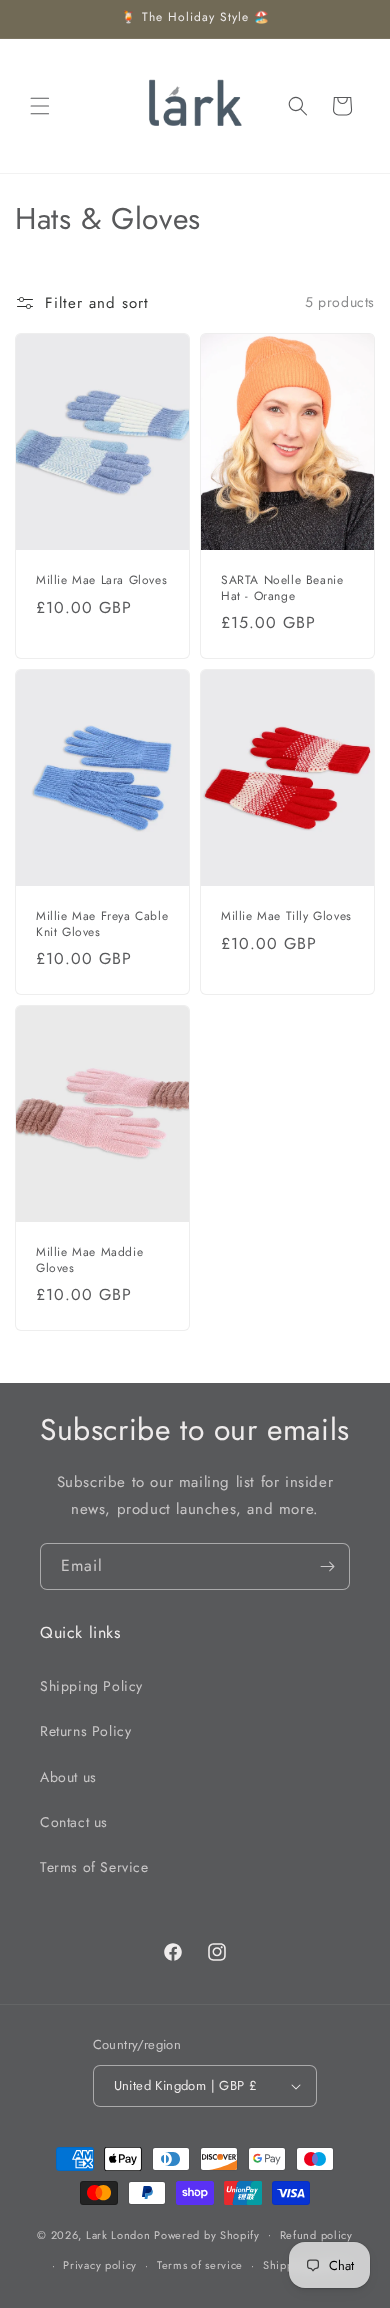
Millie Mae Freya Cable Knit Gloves (102, 924)
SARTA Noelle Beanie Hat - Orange (282, 588)
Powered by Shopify (207, 2234)
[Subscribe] (327, 1566)
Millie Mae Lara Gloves (101, 581)
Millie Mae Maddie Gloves (89, 1261)
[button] (40, 106)
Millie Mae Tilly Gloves (286, 917)
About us (68, 1777)
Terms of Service (94, 1867)
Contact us (74, 1822)
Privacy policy (100, 2265)
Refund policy (316, 2235)
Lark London (118, 2234)
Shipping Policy (91, 1686)
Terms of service (200, 2265)
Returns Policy (85, 1731)
